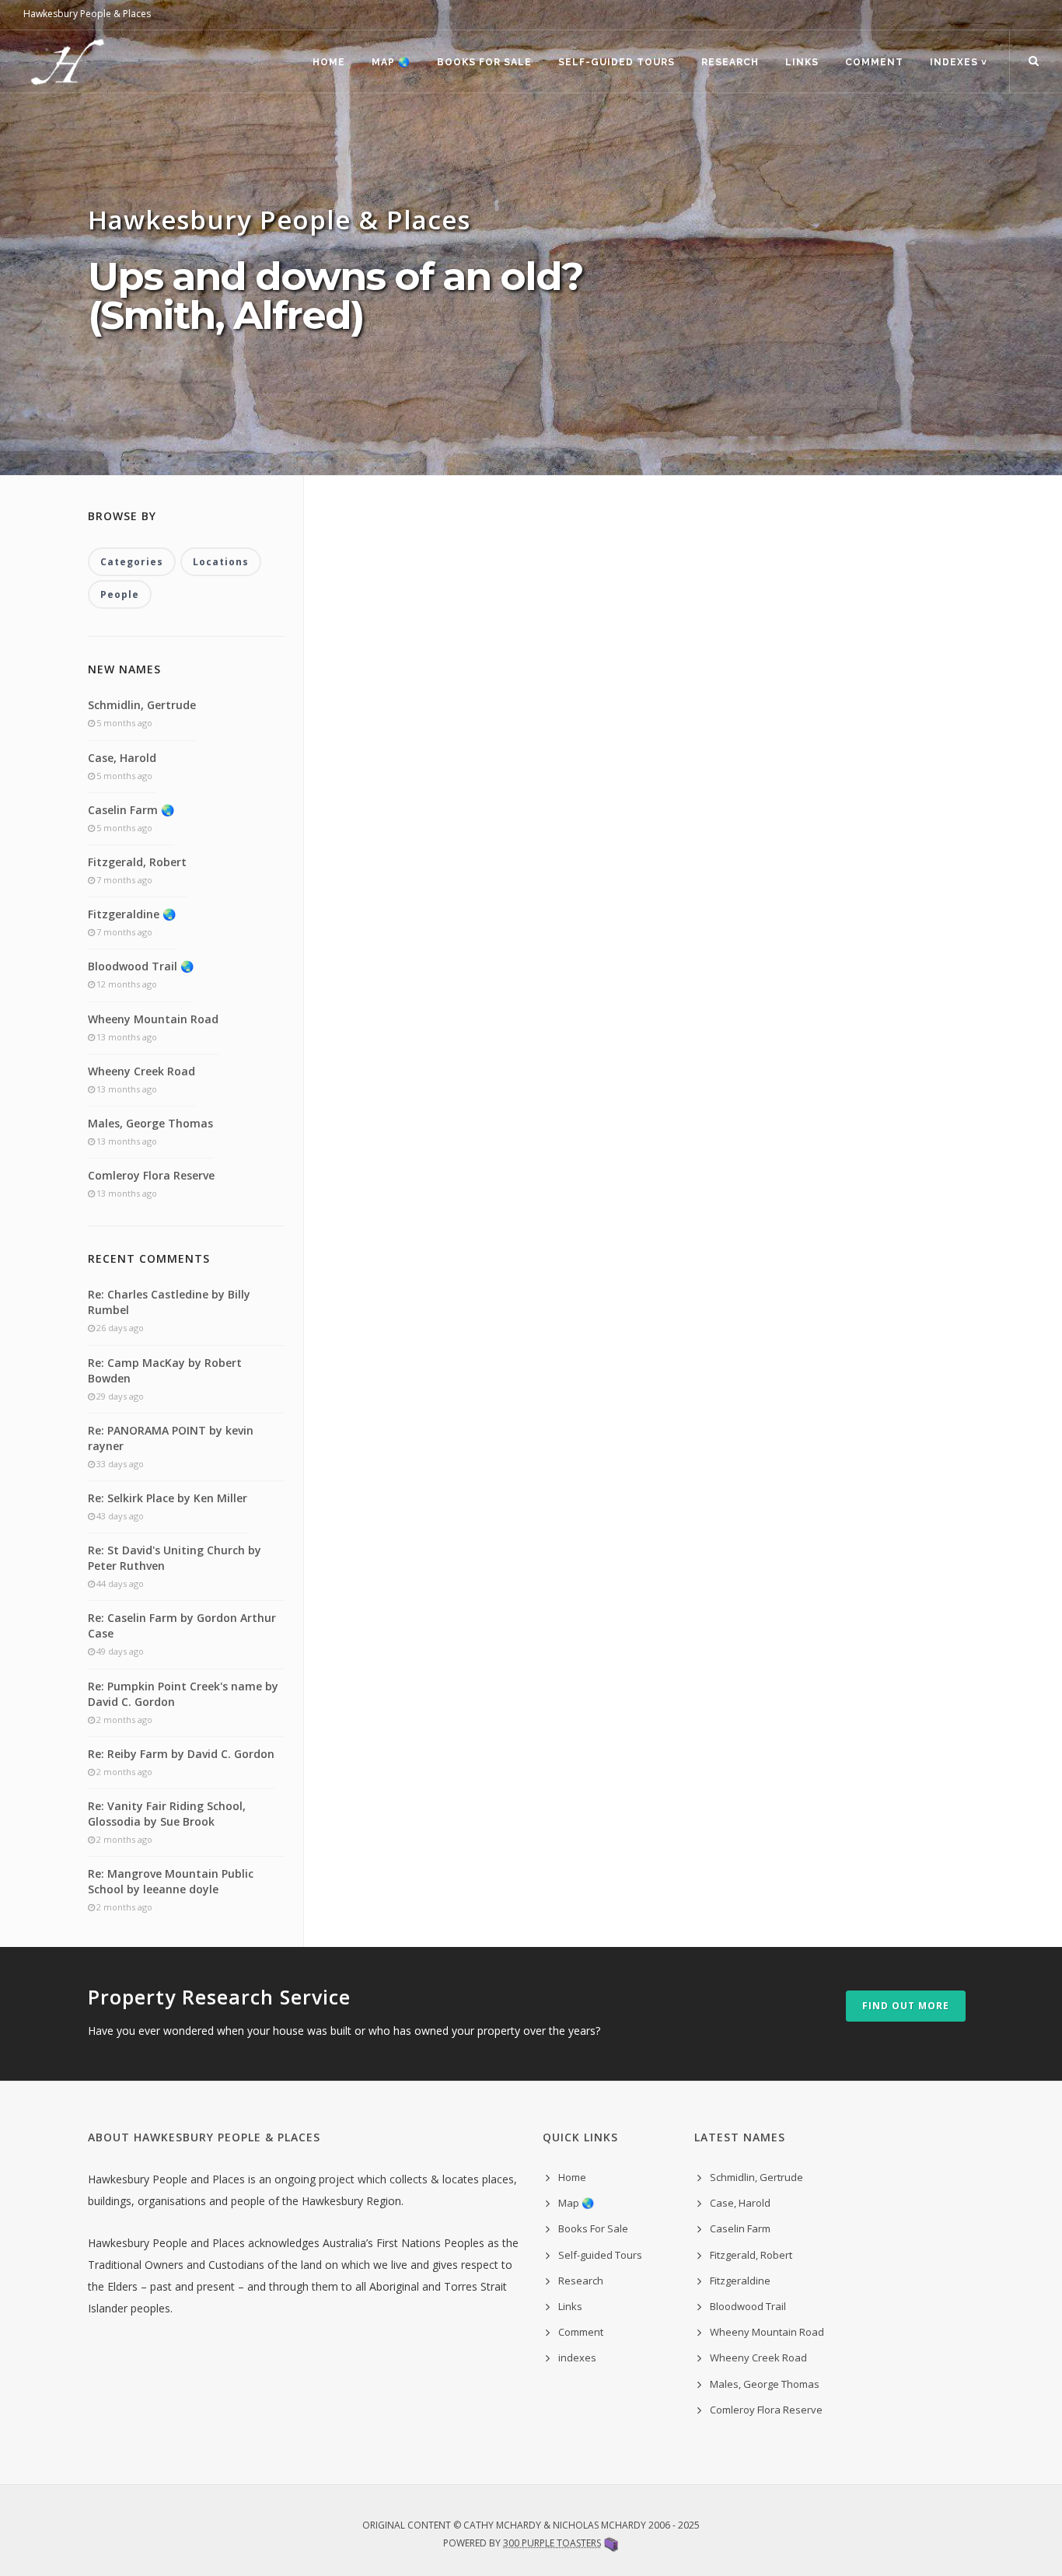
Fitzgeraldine (740, 2281)
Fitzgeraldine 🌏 (132, 914)
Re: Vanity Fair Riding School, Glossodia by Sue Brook (167, 1814)
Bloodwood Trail (748, 2306)
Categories (132, 562)
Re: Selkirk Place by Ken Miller (168, 1498)
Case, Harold (122, 758)
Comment (874, 62)
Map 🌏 (391, 62)
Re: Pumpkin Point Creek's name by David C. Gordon (183, 1694)
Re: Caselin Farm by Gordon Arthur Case (182, 1625)
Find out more (906, 2006)
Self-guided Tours (617, 62)
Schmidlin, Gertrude (142, 705)
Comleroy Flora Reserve (151, 1175)
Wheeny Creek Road (141, 1071)
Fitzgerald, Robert (137, 862)
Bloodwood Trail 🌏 (141, 966)
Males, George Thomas (150, 1123)
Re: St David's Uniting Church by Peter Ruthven (175, 1558)
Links (802, 62)
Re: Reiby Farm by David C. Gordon (181, 1754)
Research (730, 62)
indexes (577, 2358)
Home (329, 62)
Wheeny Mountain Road (153, 1019)
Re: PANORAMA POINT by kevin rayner (171, 1438)
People (120, 594)
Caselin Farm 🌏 (131, 810)
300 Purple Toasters (552, 2543)
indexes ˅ (959, 62)
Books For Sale (484, 62)
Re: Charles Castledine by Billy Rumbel (169, 1302)
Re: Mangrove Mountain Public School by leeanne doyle (171, 1881)
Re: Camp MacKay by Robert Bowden (165, 1370)
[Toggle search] (1034, 61)
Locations (221, 562)
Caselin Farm (740, 2228)
